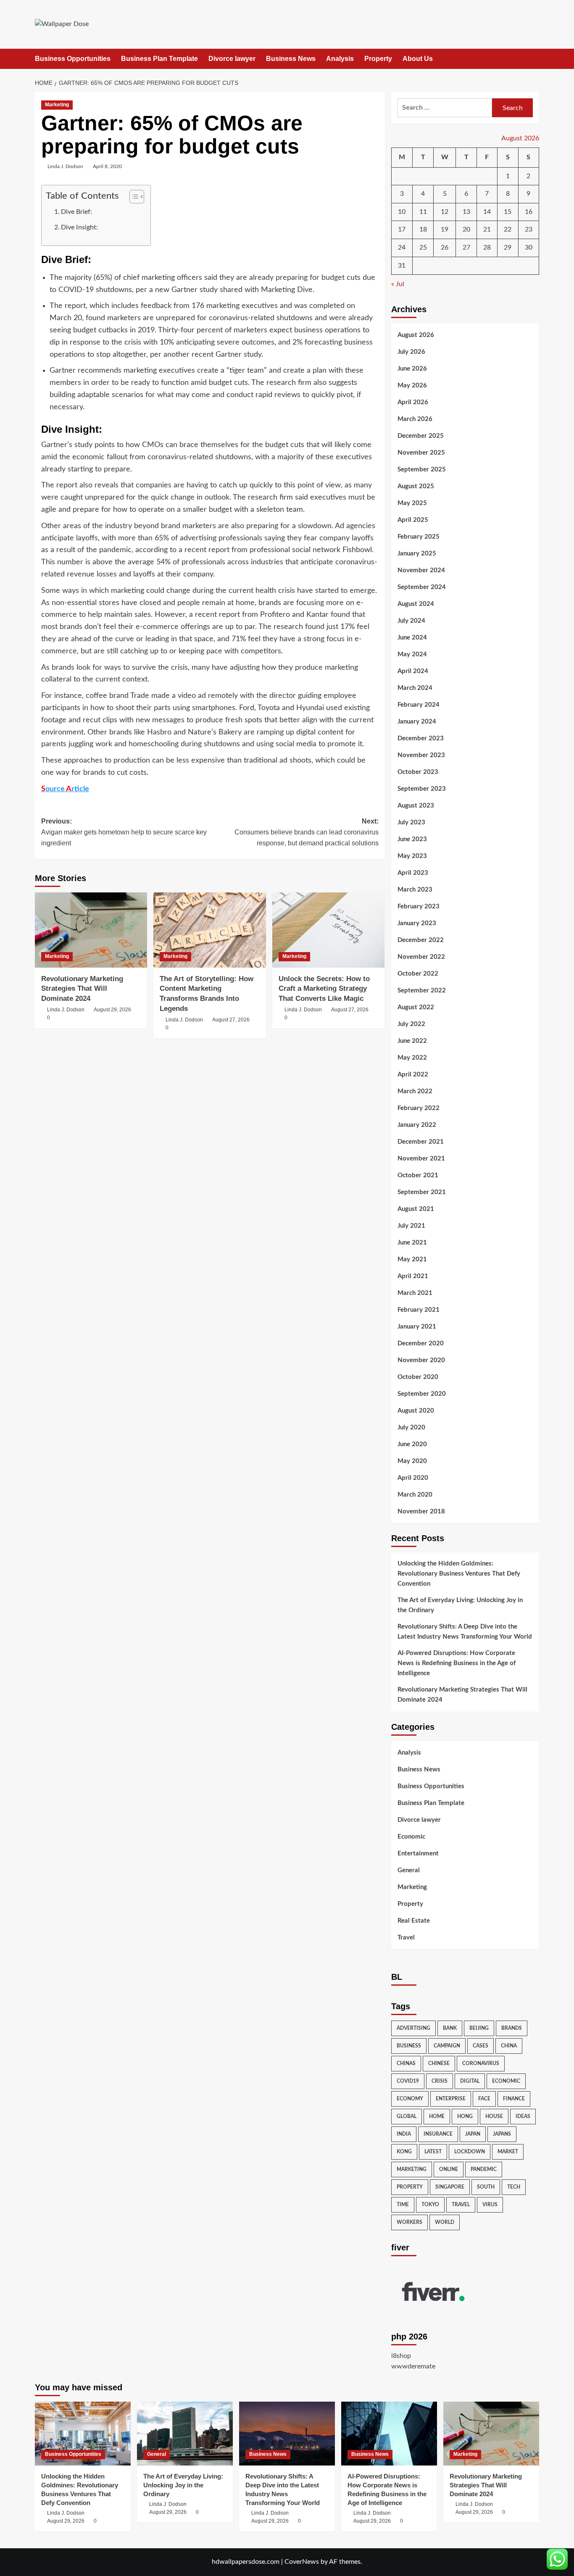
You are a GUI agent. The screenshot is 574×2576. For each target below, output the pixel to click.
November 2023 (421, 755)
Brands (512, 2028)
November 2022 (421, 957)
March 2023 (415, 890)
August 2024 (416, 604)
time (403, 2205)
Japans (502, 2134)
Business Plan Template (159, 59)
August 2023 (416, 806)
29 (508, 247)
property (410, 2187)
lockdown (470, 2152)
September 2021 (422, 1192)
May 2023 (412, 856)
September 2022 (422, 991)
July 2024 (411, 621)
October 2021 (418, 1175)
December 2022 (421, 940)
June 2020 (412, 1444)
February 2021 (419, 1310)
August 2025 (416, 486)
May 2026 (412, 385)
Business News (291, 59)
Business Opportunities (73, 59)
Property (378, 59)
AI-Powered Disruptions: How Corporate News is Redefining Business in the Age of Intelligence (457, 1663)
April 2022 (413, 1075)
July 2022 (411, 1024)
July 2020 (411, 1427)
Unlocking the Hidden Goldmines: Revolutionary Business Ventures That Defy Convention (459, 1574)
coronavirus (481, 2063)
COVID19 (408, 2081)
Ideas (523, 2116)
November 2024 (421, 570)
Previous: (124, 832)
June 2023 (412, 839)
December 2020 (421, 1343)
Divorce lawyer (232, 59)
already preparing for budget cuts (305, 278)
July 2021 (411, 1226)
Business (409, 2046)
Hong (465, 2116)
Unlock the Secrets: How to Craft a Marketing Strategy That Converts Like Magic (324, 989)
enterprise (451, 2099)
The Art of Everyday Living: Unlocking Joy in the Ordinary (460, 1605)
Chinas (406, 2063)
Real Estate (414, 1921)
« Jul (398, 284)
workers (409, 2222)
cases (481, 2046)
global (407, 2116)
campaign (447, 2046)
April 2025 (413, 520)
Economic (411, 1837)
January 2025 (417, 554)
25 (423, 247)
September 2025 (422, 470)
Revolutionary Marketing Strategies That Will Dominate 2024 (82, 989)
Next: (306, 832)
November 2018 (421, 1512)
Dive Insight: (79, 227)
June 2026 (412, 369)
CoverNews (302, 2562)
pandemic (484, 2169)
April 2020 (413, 1478)
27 (466, 247)
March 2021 (415, 1293)
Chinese (439, 2063)
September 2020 (422, 1394)
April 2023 (413, 873)
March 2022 (415, 1091)
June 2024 (412, 638)
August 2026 (416, 335)
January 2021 (417, 1327)
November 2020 (421, 1360)
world (445, 2222)
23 (529, 229)
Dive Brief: (76, 212)
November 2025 (421, 453)
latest (433, 2152)
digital (470, 2081)
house (494, 2116)
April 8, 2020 (107, 166)
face (484, 2099)
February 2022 (419, 1108)
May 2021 (412, 1259)
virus (490, 2205)
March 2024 (415, 688)
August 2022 (416, 1007)
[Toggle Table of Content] (133, 197)
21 (487, 229)
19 (445, 229)
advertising (413, 2028)
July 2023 (411, 822)
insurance (438, 2134)
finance (514, 2099)
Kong (404, 2152)
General (409, 1870)
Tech (514, 2187)
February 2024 (419, 705)
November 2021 (421, 1159)
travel (461, 2205)
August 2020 (416, 1411)
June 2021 (412, 1243)
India (404, 2134)
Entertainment (418, 1854)
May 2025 (412, 503)
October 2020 (418, 1377)
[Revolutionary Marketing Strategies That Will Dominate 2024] (91, 930)
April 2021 (413, 1276)
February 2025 (419, 537)
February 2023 (419, 906)
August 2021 (416, 1209)
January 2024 (417, 722)
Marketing (57, 105)
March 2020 (415, 1495)
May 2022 (412, 1058)
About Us (418, 59)
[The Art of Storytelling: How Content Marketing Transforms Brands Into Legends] (209, 930)
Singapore (450, 2187)
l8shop (401, 2356)
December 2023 (421, 738)
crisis (440, 2081)
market (508, 2152)
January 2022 (417, 1125)
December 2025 (421, 436)
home (437, 2116)
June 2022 (412, 1041)
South (486, 2187)
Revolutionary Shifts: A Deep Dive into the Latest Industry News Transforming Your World (465, 1632)
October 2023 (418, 772)
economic (506, 2081)
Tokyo (430, 2205)
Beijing (479, 2028)
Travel (406, 1938)
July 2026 (411, 352)
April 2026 (413, 402)
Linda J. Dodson (65, 166)
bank (450, 2028)
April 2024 (413, 671)
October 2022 (418, 974)
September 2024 (422, 587)
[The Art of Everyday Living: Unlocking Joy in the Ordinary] (185, 2434)
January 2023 (417, 923)
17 (402, 229)
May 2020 (412, 1461)
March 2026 (415, 419)
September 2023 (422, 789)
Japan (473, 2134)
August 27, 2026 (231, 1020)
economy (410, 2099)
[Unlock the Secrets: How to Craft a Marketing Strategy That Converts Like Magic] (328, 930)
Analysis (340, 59)
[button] (534, 59)
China (509, 2046)
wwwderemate (413, 2366)
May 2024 (412, 654)
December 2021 (421, 1142)
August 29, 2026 (112, 1010)
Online (449, 2169)
